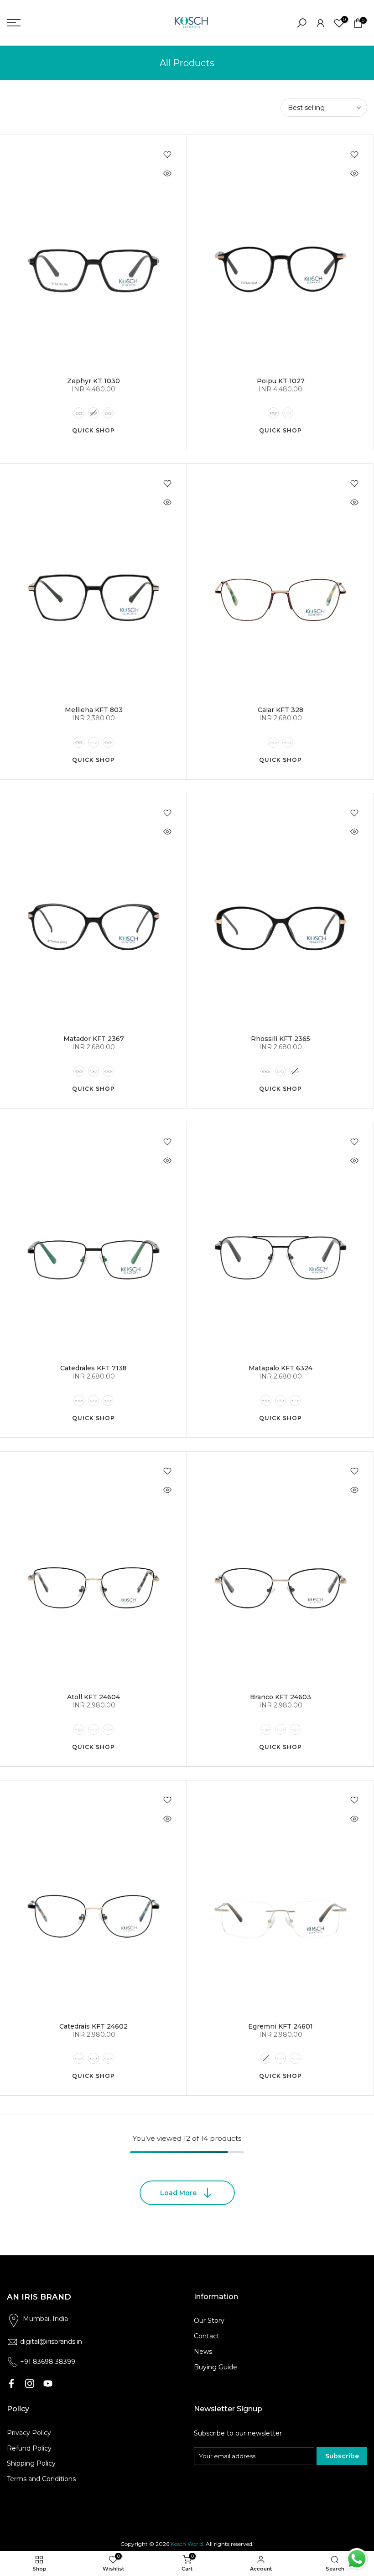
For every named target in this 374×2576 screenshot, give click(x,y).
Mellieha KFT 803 (94, 710)
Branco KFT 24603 (280, 1697)
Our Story (209, 2321)
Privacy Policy (29, 2433)
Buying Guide (216, 2367)
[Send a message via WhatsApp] (357, 2559)
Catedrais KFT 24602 (93, 2026)
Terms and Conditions (41, 2479)
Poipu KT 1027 (281, 381)
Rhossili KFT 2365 (280, 1039)
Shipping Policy (31, 2463)
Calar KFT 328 (280, 710)
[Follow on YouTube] (48, 2383)
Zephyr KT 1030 (93, 381)
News (203, 2352)
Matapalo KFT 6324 (280, 1368)
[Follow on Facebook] (11, 2383)
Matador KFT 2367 (94, 1039)
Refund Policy (29, 2448)
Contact (207, 2336)
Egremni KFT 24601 (280, 2026)
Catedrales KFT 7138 (93, 1368)
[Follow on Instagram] (30, 2383)
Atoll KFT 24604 (93, 1697)
